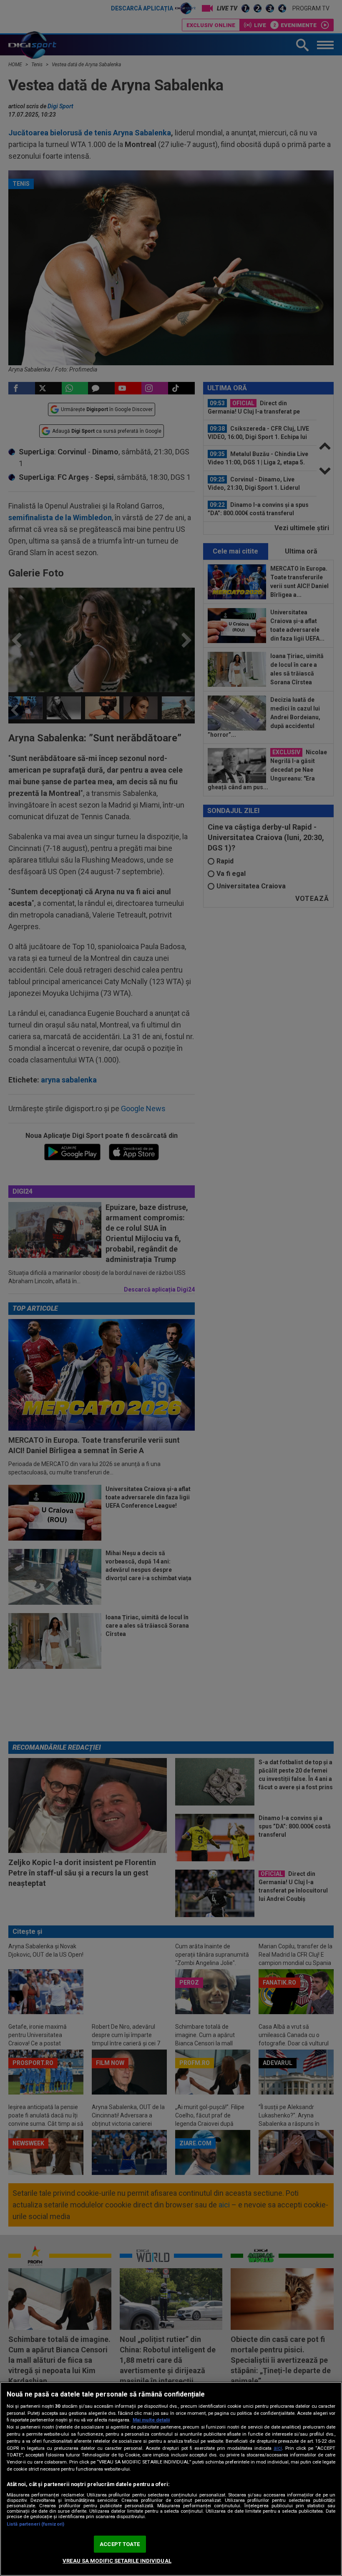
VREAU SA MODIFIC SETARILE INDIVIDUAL (117, 2561)
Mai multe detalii (151, 2420)
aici (278, 2448)
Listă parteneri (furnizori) (35, 2524)
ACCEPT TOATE (120, 2544)
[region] (171, 2479)
